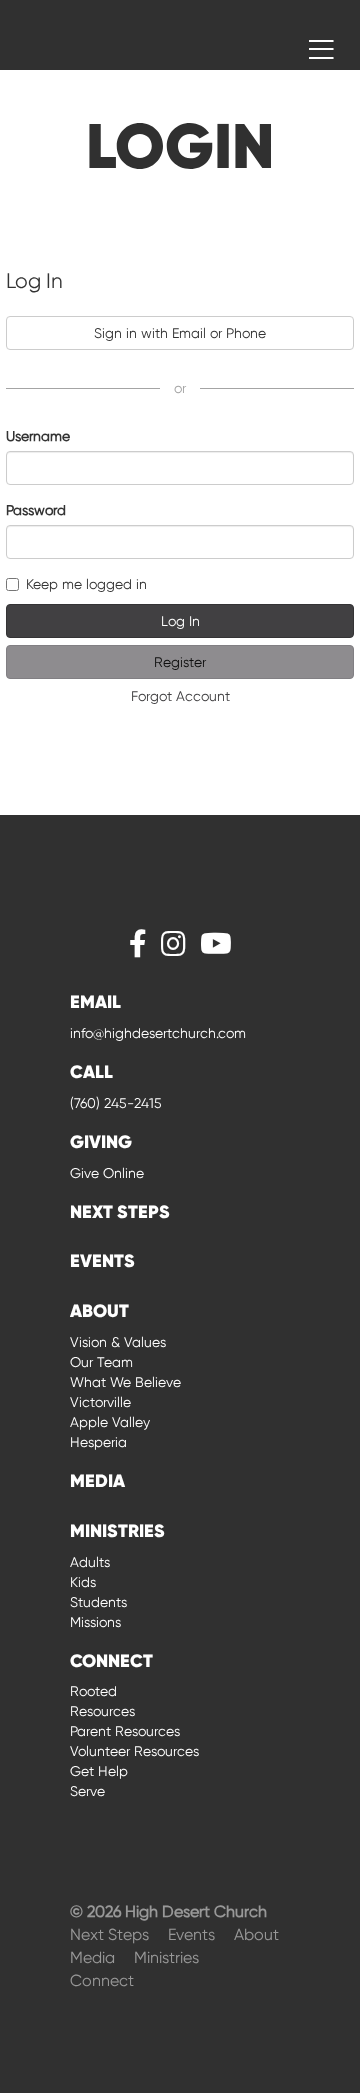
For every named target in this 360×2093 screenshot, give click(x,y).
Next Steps (111, 1934)
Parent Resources (125, 1731)
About (256, 1934)
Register (180, 662)
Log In (180, 621)
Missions (95, 1622)
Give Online (107, 1173)
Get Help (99, 1771)
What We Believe (125, 1382)
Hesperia (98, 1442)
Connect (102, 1980)
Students (98, 1602)
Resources (102, 1711)
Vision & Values (118, 1342)
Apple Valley (110, 1422)
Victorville (100, 1402)
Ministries (166, 1957)
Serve (87, 1791)
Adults (90, 1562)
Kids (83, 1582)
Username (38, 436)
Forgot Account (180, 696)
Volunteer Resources (134, 1751)
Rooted (93, 1691)
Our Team (101, 1362)
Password (36, 510)
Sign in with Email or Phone (180, 333)
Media (94, 1957)
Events (193, 1934)
